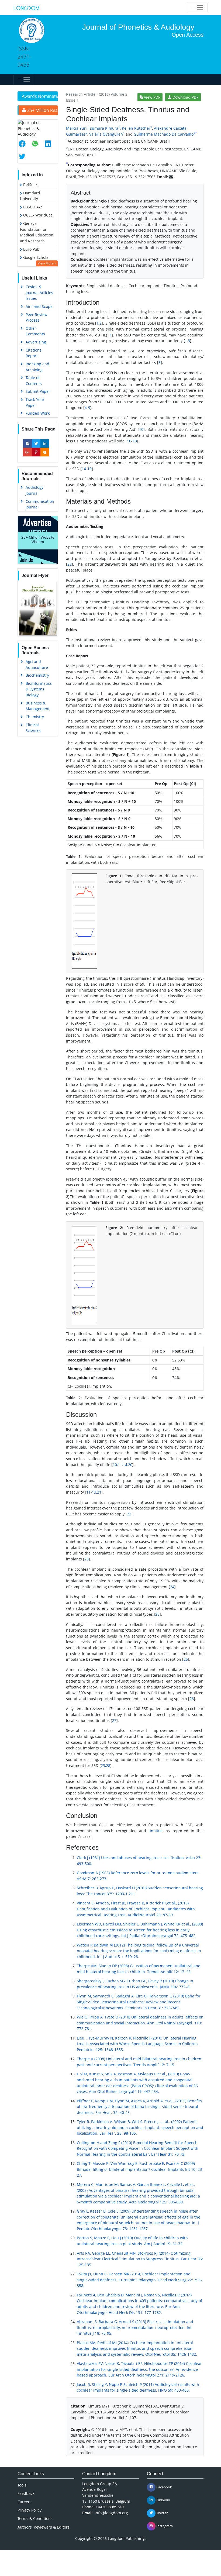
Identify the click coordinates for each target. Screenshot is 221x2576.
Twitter (162, 2513)
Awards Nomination (40, 96)
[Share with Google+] (27, 452)
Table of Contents (34, 381)
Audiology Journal (34, 490)
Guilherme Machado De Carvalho (164, 134)
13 (135, 441)
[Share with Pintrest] (36, 452)
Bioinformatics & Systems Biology (39, 689)
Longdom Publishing (126, 2538)
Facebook (164, 2487)
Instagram (164, 2526)
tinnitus (156, 1831)
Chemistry (35, 717)
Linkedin (163, 2500)
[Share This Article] (24, 144)
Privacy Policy (30, 2510)
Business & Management (38, 706)
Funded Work (38, 413)
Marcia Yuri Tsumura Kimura (92, 128)
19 (89, 469)
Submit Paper (38, 391)
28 (108, 1765)
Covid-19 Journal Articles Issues (39, 293)
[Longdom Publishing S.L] (26, 8)
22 (70, 564)
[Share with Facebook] (27, 443)
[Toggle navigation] (197, 8)
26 (192, 1699)
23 (87, 1559)
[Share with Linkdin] (45, 443)
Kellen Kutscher (136, 128)
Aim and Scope (39, 306)
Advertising (36, 342)
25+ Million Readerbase (42, 110)
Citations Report (34, 353)
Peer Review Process (37, 317)
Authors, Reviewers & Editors (44, 2527)
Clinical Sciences (33, 728)
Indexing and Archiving (37, 367)
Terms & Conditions (35, 2518)
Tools (22, 2485)
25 (157, 1614)
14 (84, 469)
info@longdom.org (111, 2513)
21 (99, 1492)
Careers (25, 2502)
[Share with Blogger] (45, 452)
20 (130, 1465)
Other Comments (35, 331)
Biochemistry (37, 675)
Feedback (26, 2493)
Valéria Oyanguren (106, 134)
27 (114, 1720)
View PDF (151, 97)
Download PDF (185, 97)
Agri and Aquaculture (37, 664)
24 (172, 1587)
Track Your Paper (35, 402)
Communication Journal (40, 504)
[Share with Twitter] (36, 443)
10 (141, 429)
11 (120, 1465)
